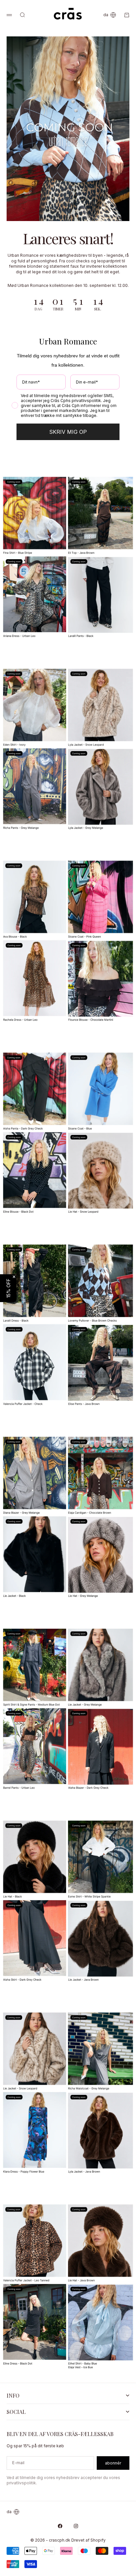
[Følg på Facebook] (60, 2526)
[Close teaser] (14, 1277)
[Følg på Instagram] (76, 2526)
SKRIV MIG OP (68, 432)
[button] (8, 1288)
